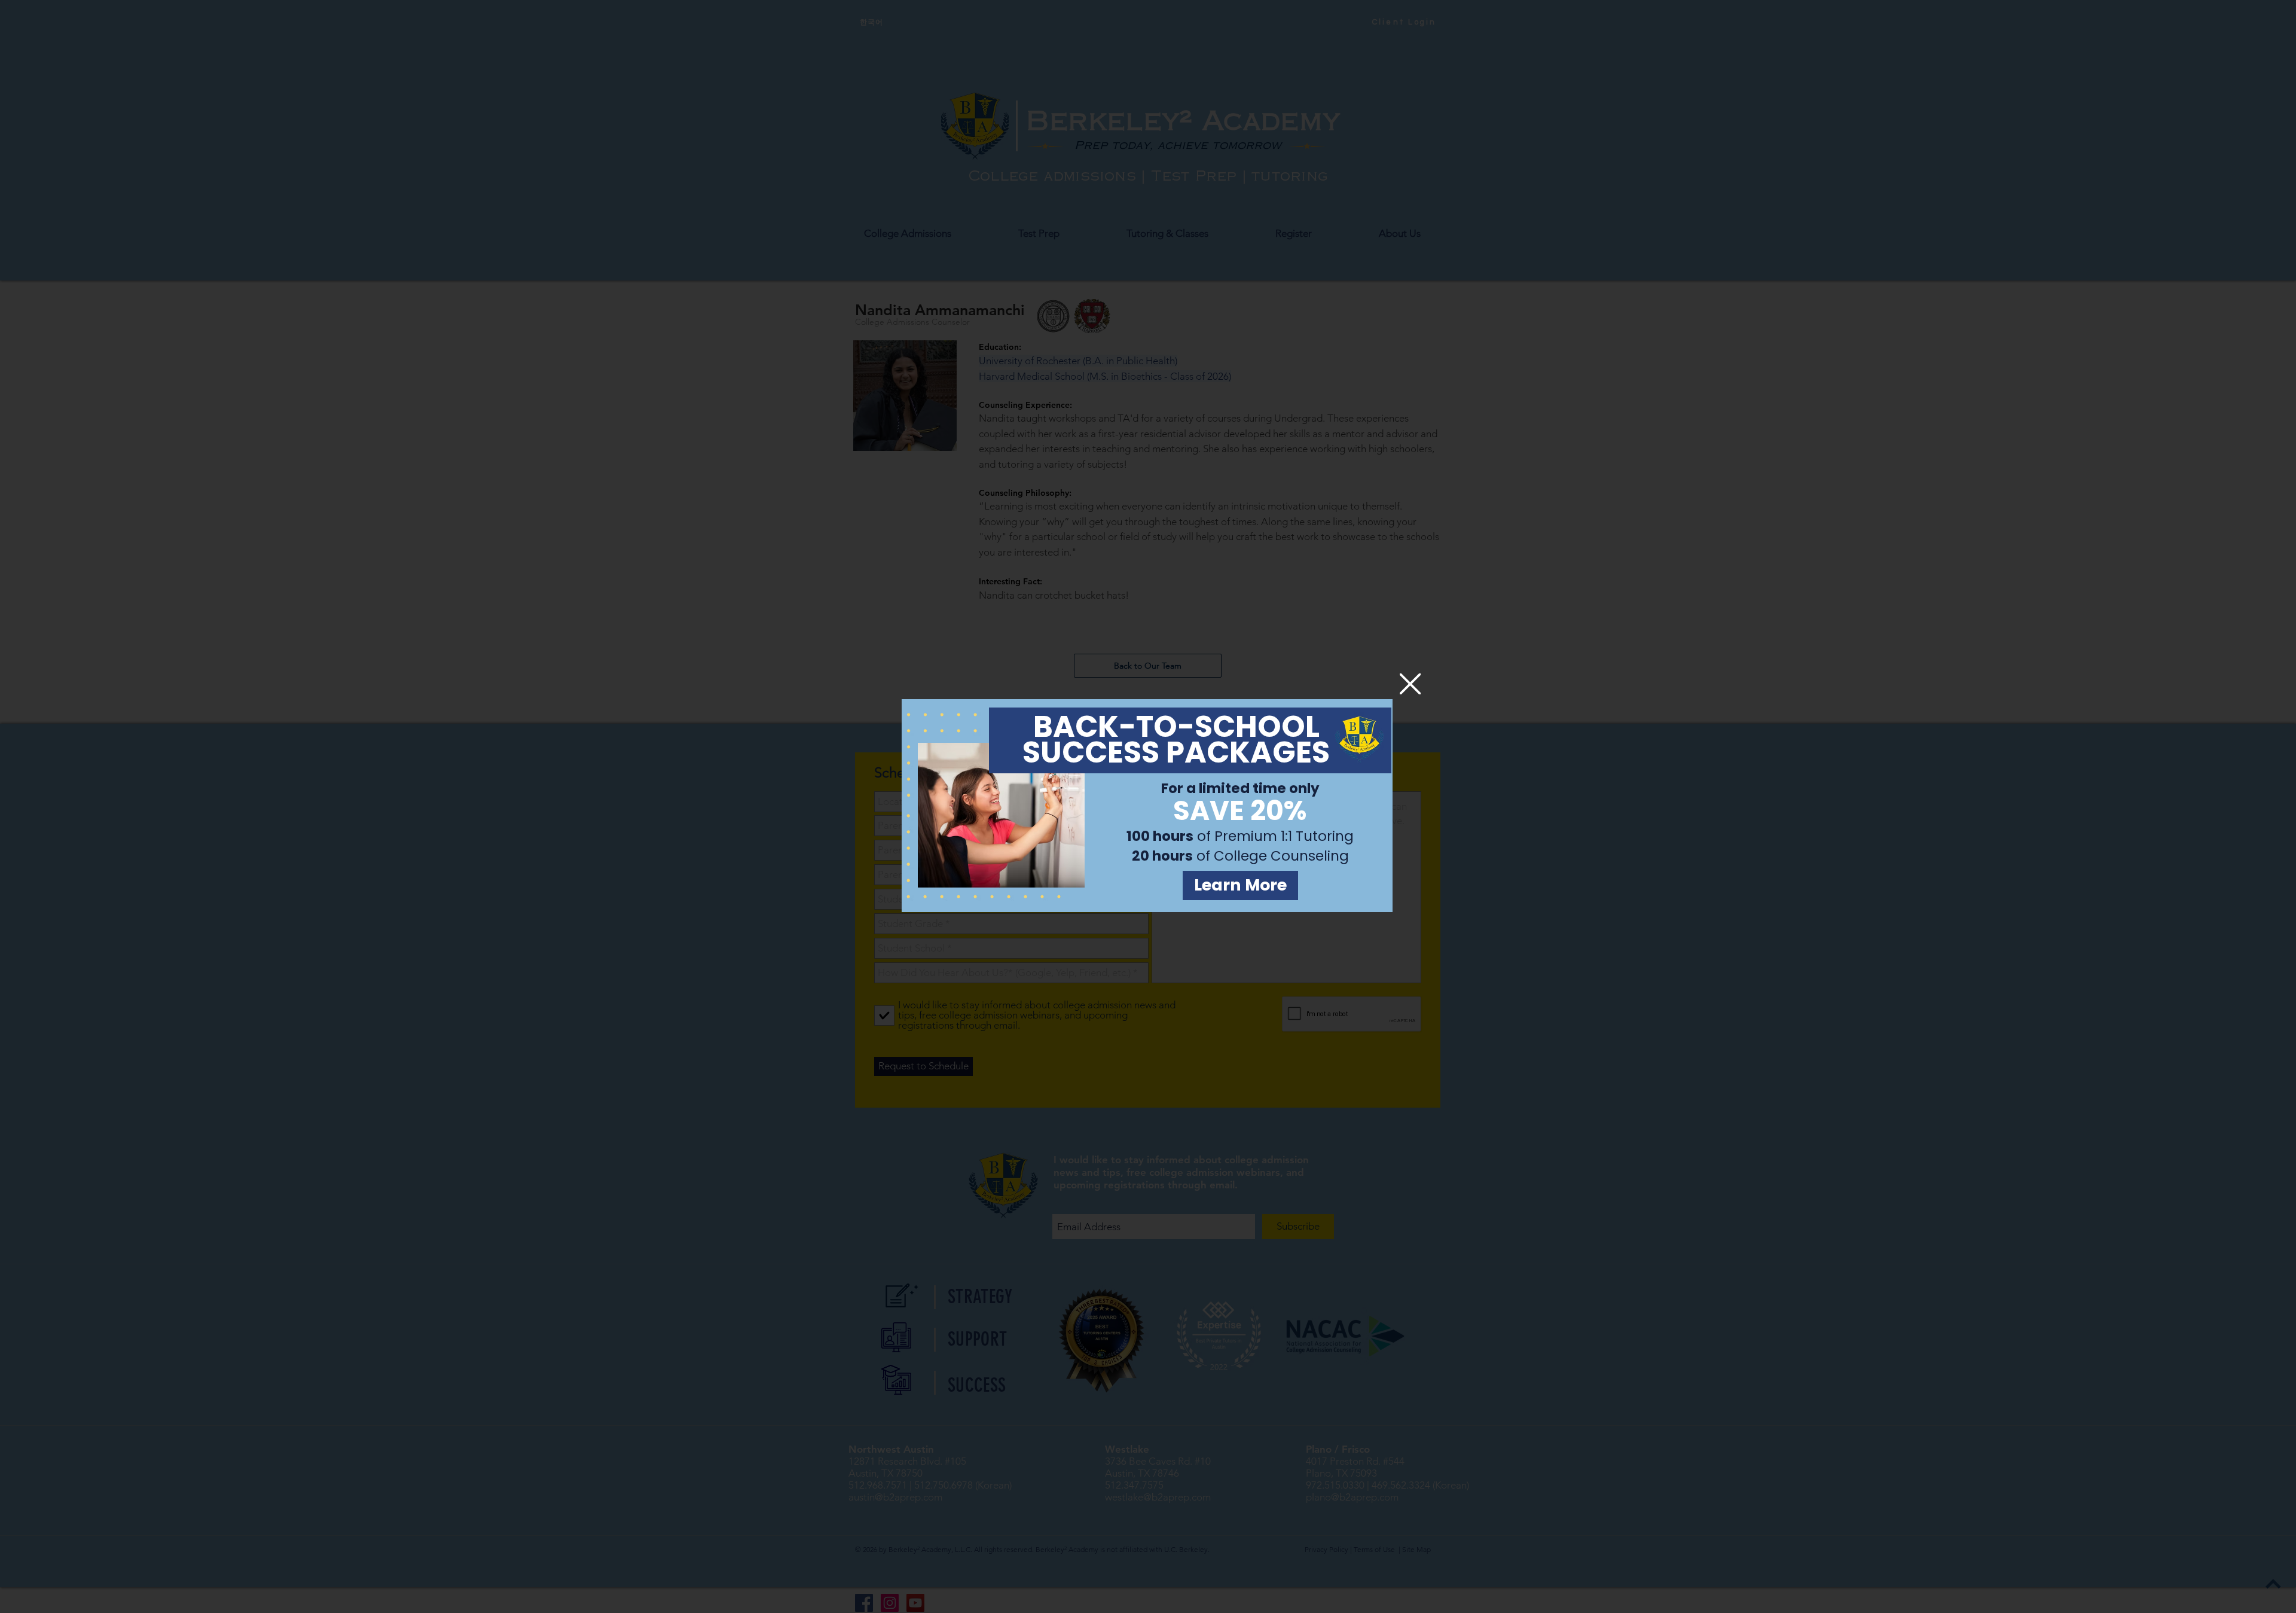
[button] (1410, 684)
